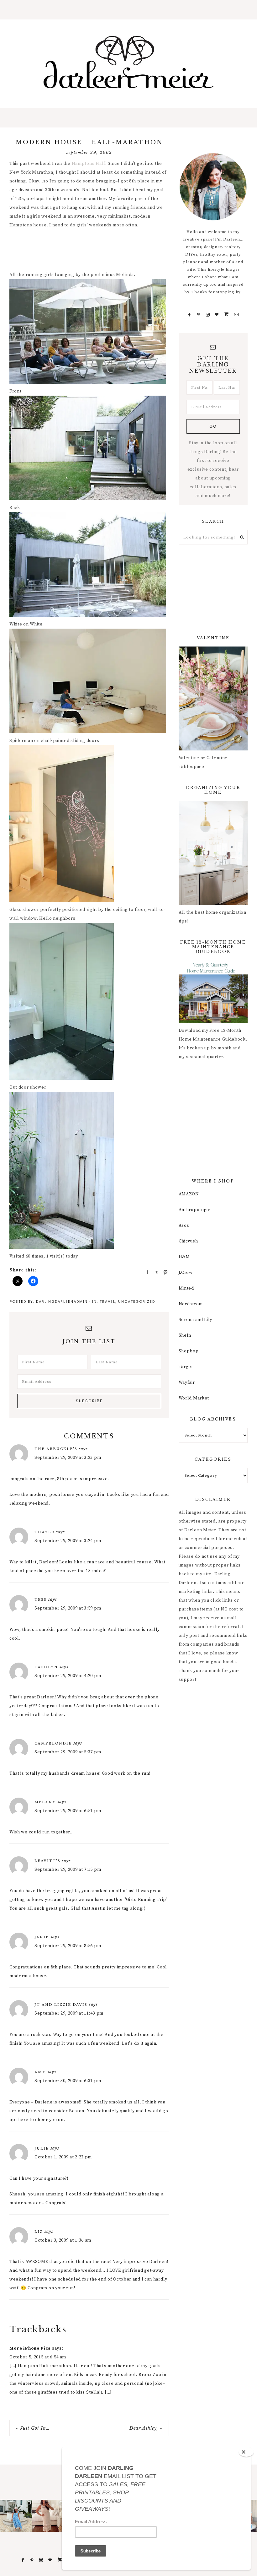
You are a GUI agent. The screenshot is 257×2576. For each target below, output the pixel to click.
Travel (108, 1302)
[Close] (246, 2452)
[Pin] (164, 1272)
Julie (42, 2148)
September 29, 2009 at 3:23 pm (68, 1458)
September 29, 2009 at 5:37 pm (68, 1752)
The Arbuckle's (56, 1449)
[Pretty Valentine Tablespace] (213, 749)
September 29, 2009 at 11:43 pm (69, 2013)
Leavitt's (47, 1861)
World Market (194, 1398)
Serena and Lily (196, 1320)
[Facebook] (190, 315)
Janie (42, 1937)
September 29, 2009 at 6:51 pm (68, 1811)
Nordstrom (191, 1304)
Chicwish (188, 1241)
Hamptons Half (89, 164)
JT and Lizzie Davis (61, 2005)
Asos (184, 1226)
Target (186, 1367)
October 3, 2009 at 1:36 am (63, 2240)
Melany (45, 1802)
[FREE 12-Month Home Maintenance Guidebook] (213, 1022)
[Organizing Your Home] (213, 904)
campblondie (53, 1743)
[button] (128, 10)
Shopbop (189, 1351)
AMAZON (189, 1194)
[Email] (236, 315)
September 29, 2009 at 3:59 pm (68, 1608)
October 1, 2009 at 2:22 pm (63, 2157)
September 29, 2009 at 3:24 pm (68, 1541)
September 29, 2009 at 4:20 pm (68, 1676)
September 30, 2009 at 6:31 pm (68, 2081)
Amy (40, 2072)
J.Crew (186, 1273)
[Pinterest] (199, 315)
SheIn (185, 1335)
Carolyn (46, 1667)
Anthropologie (195, 1210)
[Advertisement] (123, 251)
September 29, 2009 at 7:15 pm (68, 1870)
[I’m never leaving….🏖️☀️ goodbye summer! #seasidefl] (16, 2516)
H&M (184, 1257)
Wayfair (187, 1383)
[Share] (145, 1272)
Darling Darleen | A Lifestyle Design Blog (128, 62)
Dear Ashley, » (146, 2428)
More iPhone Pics (30, 2348)
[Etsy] (227, 315)
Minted (186, 1288)
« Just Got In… (33, 2428)
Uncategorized (137, 1302)
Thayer (45, 1532)
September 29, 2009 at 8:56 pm (68, 1946)
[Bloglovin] (217, 315)
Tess (41, 1599)
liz (39, 2232)
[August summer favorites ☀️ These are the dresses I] (48, 2516)
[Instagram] (208, 315)
